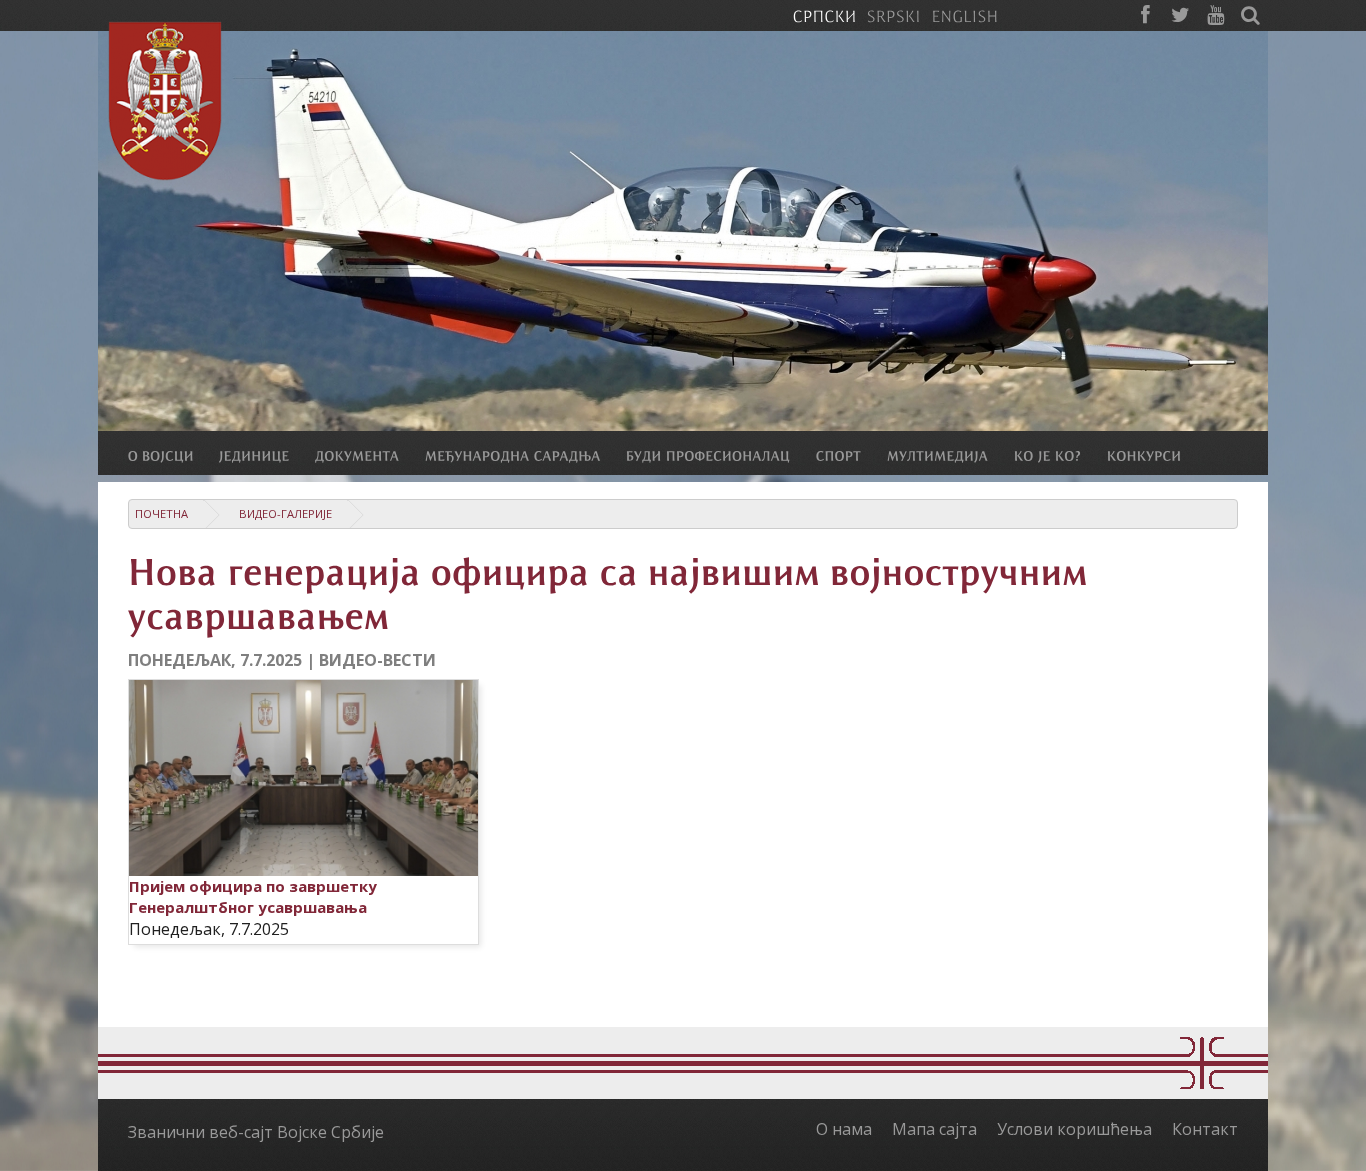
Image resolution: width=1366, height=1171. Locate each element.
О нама (844, 1129)
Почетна (161, 513)
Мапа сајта (934, 1129)
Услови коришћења (1074, 1129)
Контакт (1205, 1129)
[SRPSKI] (893, 15)
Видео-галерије (285, 513)
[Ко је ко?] (1060, 455)
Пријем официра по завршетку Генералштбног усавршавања (253, 896)
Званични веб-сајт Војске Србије (256, 1132)
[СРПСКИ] (824, 15)
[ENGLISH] (964, 15)
